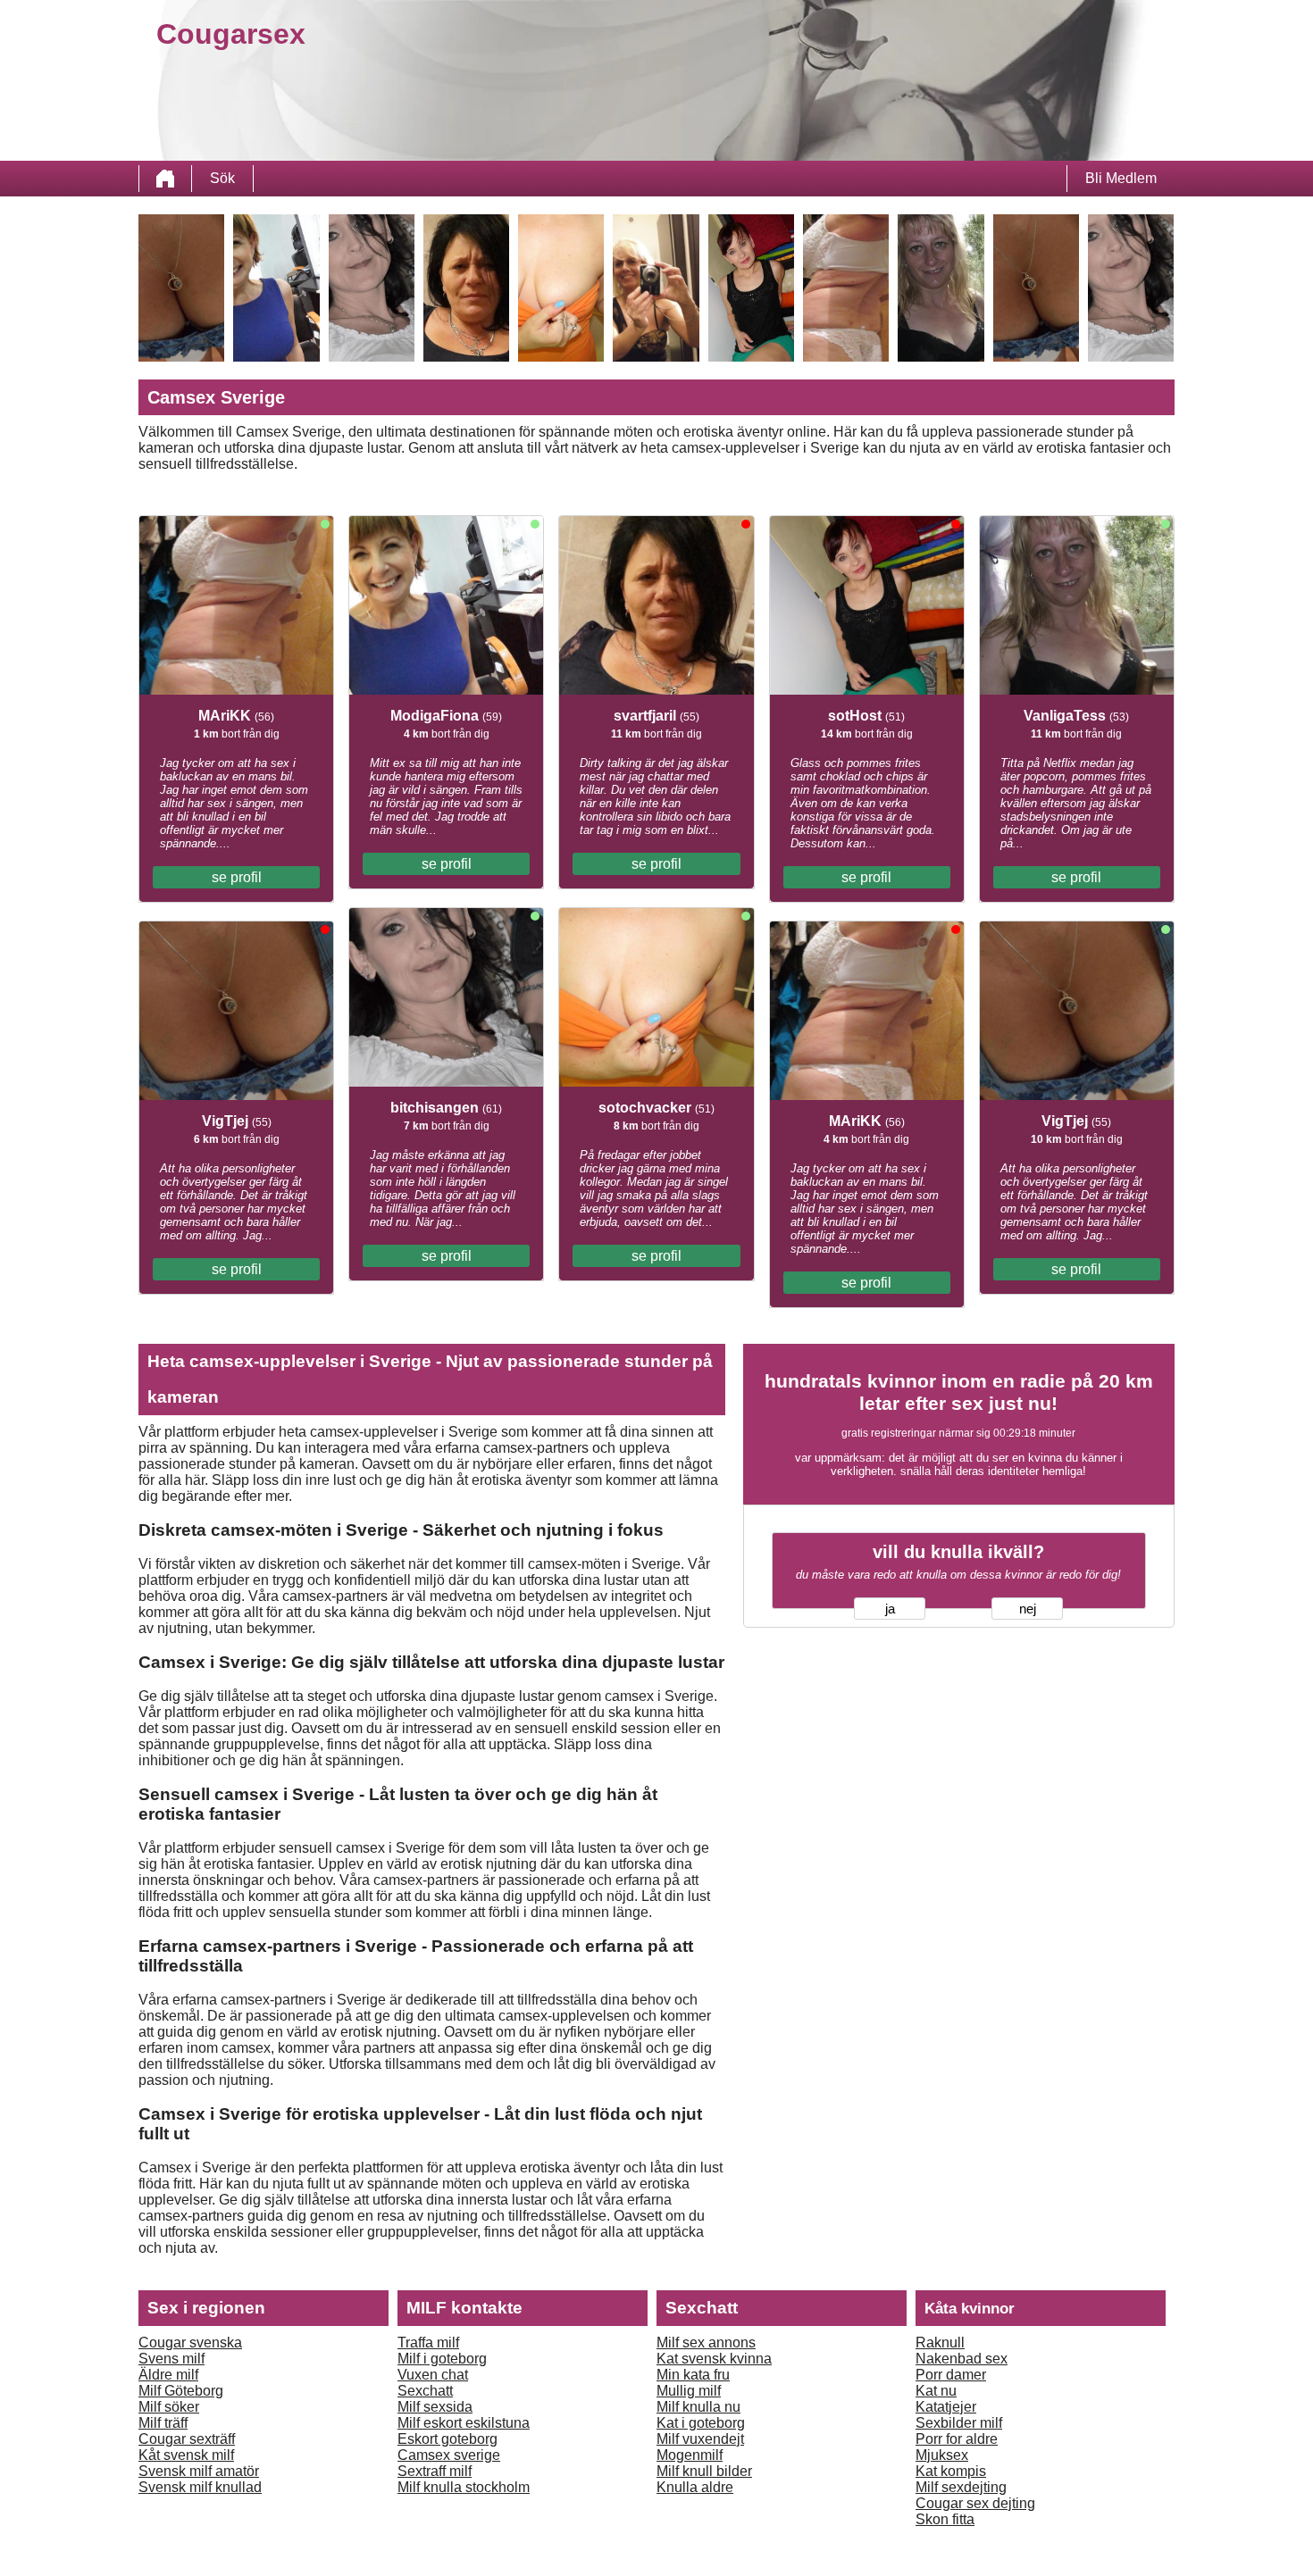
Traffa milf (428, 2343)
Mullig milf (689, 2391)
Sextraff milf (435, 2471)
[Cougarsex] (165, 179)
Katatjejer (946, 2407)
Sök (222, 178)
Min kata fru (693, 2375)
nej (1028, 1609)
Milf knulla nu (698, 2407)
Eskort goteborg (447, 2439)
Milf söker (169, 2407)
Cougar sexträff (187, 2439)
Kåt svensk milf (186, 2455)
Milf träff (163, 2423)
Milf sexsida (435, 2407)
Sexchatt (425, 2391)
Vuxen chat (433, 2375)
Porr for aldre (957, 2439)
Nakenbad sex (962, 2359)
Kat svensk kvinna (714, 2359)
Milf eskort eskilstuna (464, 2423)
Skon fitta (945, 2519)
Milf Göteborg (181, 2391)
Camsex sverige (449, 2455)
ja (890, 1609)
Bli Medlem (1121, 178)
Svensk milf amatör (199, 2471)
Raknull (940, 2343)
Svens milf (171, 2359)
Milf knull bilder (704, 2471)
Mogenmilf (690, 2455)
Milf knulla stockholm (464, 2487)
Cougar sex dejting (975, 2503)
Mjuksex (942, 2455)
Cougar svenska (190, 2343)
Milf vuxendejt (700, 2439)
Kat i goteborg (701, 2423)
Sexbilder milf (959, 2423)
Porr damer (951, 2375)
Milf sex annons (706, 2343)
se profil (237, 877)
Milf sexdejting (961, 2487)
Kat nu (936, 2391)
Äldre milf (168, 2375)
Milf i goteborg (442, 2359)
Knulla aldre (695, 2487)
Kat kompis (951, 2471)
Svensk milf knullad (200, 2487)
